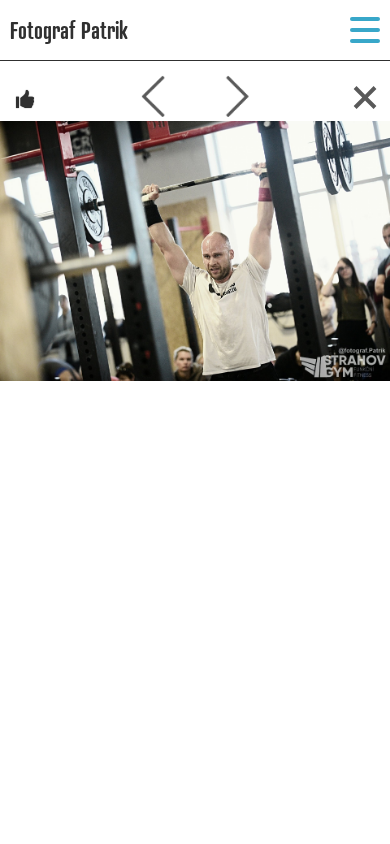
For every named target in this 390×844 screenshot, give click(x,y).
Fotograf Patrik (69, 30)
